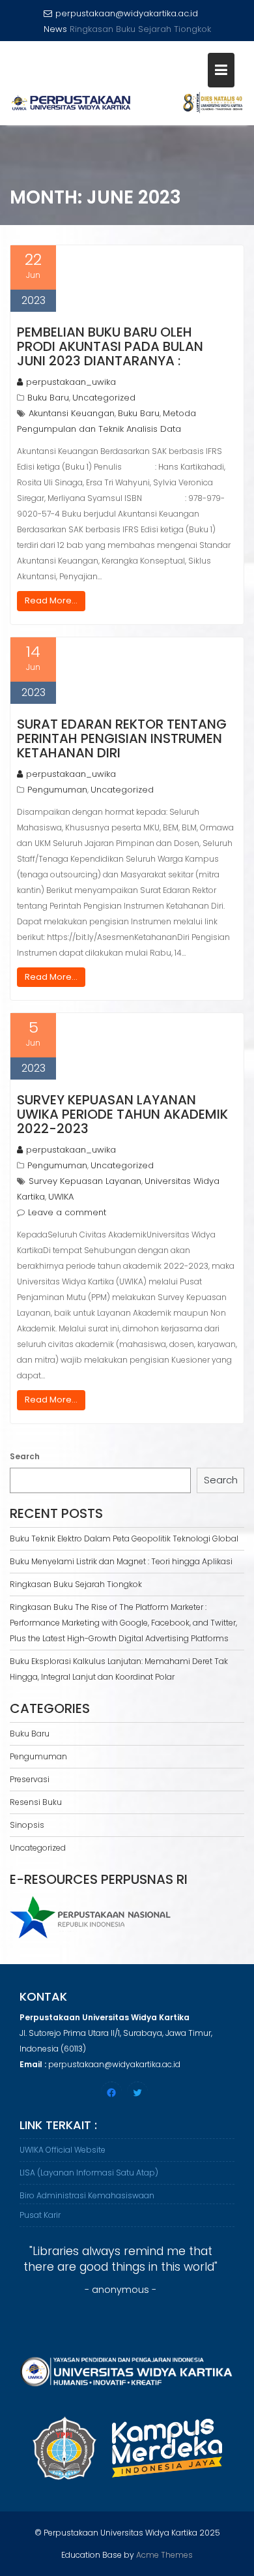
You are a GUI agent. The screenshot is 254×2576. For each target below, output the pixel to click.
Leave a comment (67, 1212)
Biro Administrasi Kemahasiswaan (87, 2195)
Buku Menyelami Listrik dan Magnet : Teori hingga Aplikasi (121, 1561)
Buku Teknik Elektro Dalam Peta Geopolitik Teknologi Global (124, 1538)
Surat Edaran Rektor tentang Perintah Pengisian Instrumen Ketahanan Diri (122, 738)
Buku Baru (48, 398)
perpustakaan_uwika (71, 382)
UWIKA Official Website (63, 2150)
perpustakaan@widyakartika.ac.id (127, 13)
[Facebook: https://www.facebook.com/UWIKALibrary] (111, 2093)
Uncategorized (104, 398)
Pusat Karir (40, 2215)
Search (25, 1456)
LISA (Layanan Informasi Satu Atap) (89, 2173)
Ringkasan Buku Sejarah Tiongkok (76, 1584)
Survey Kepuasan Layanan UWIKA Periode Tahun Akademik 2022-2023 (122, 1114)
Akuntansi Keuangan (72, 413)
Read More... (51, 600)
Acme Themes (164, 2555)
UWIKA (61, 1197)
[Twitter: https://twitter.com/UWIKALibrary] (137, 2093)
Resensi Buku (36, 1802)
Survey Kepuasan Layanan (85, 1181)
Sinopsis (27, 1825)
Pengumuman (57, 790)
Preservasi (30, 1779)
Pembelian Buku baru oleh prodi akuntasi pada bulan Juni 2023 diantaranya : (110, 346)
